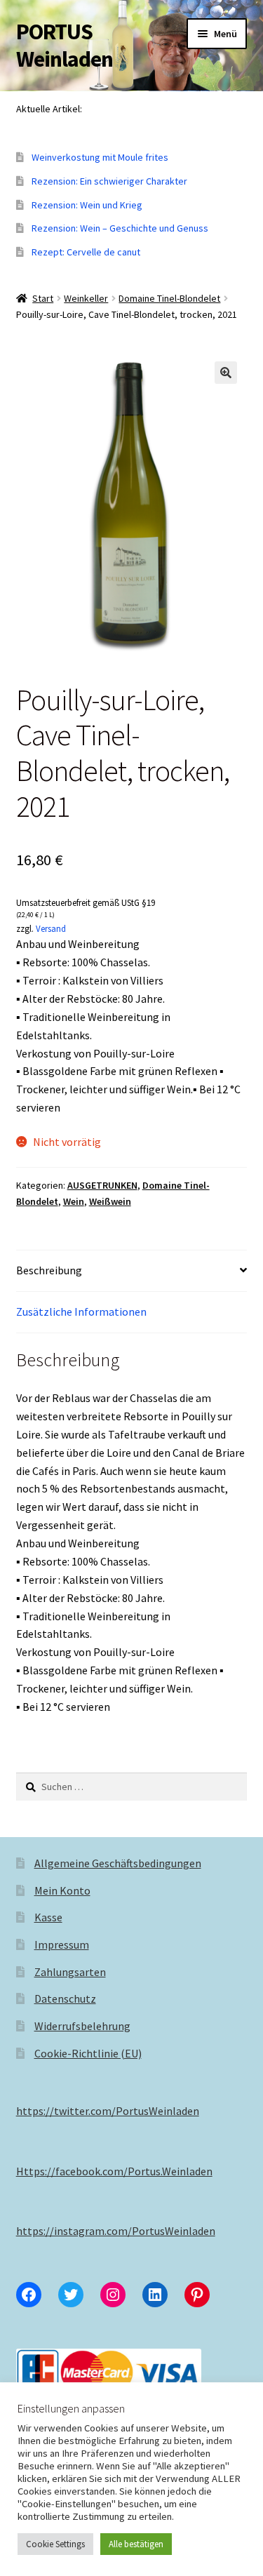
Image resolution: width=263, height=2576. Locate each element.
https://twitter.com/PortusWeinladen (108, 2111)
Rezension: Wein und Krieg (87, 205)
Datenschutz (65, 1998)
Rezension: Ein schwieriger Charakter (109, 181)
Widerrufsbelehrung (82, 2026)
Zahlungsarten (70, 1972)
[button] (226, 373)
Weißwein (110, 1201)
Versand (51, 928)
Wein (74, 1201)
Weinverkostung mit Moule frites (100, 157)
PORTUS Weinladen (65, 45)
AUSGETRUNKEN (102, 1185)
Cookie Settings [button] (55, 2544)
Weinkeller (86, 298)
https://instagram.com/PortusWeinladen (116, 2231)
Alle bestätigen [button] (136, 2544)
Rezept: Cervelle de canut (86, 252)
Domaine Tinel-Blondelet (169, 298)
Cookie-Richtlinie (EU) (88, 2053)
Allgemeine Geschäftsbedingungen (118, 1863)
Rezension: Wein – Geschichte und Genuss (120, 228)
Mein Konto (62, 1890)
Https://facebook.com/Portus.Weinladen (114, 2171)
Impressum (62, 1944)
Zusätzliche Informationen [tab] (81, 1312)
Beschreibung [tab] (49, 1270)
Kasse (48, 1917)
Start (43, 298)
